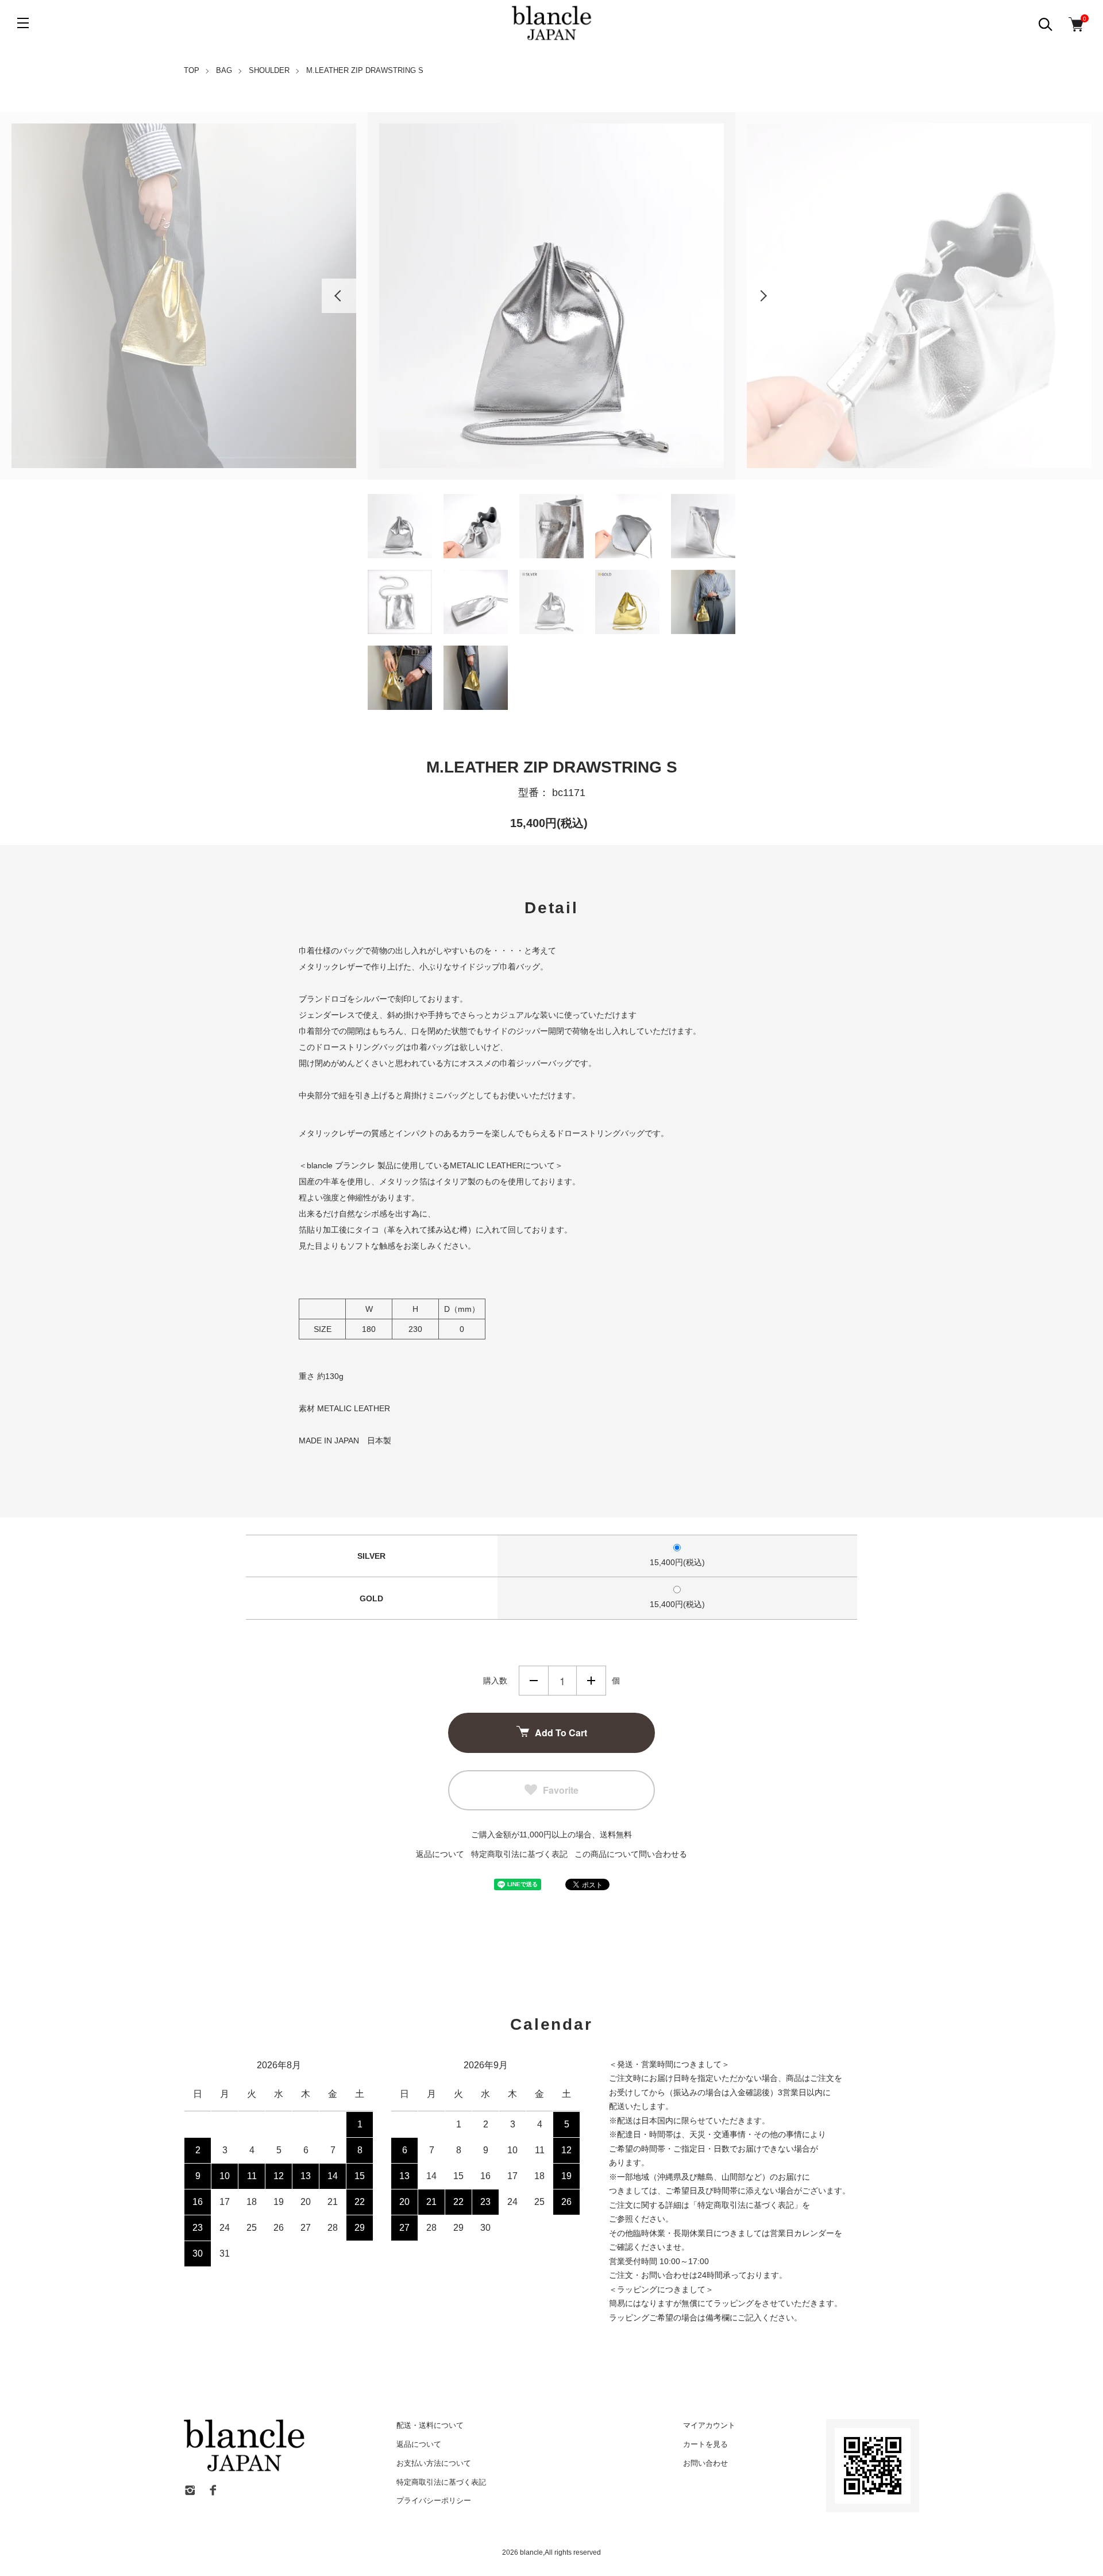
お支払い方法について (434, 2463)
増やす (591, 1681)
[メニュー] (23, 23)
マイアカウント (709, 2425)
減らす (534, 1681)
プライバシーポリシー (434, 2500)
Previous (339, 296)
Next (764, 296)
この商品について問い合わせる (631, 1854)
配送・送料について (430, 2425)
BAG (224, 70)
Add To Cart (561, 1733)
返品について (440, 1854)
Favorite (561, 1790)
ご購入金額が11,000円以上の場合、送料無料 (551, 1835)
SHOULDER (269, 70)
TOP (192, 70)
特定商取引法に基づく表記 (519, 1854)
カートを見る (705, 2444)
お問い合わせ (705, 2463)
